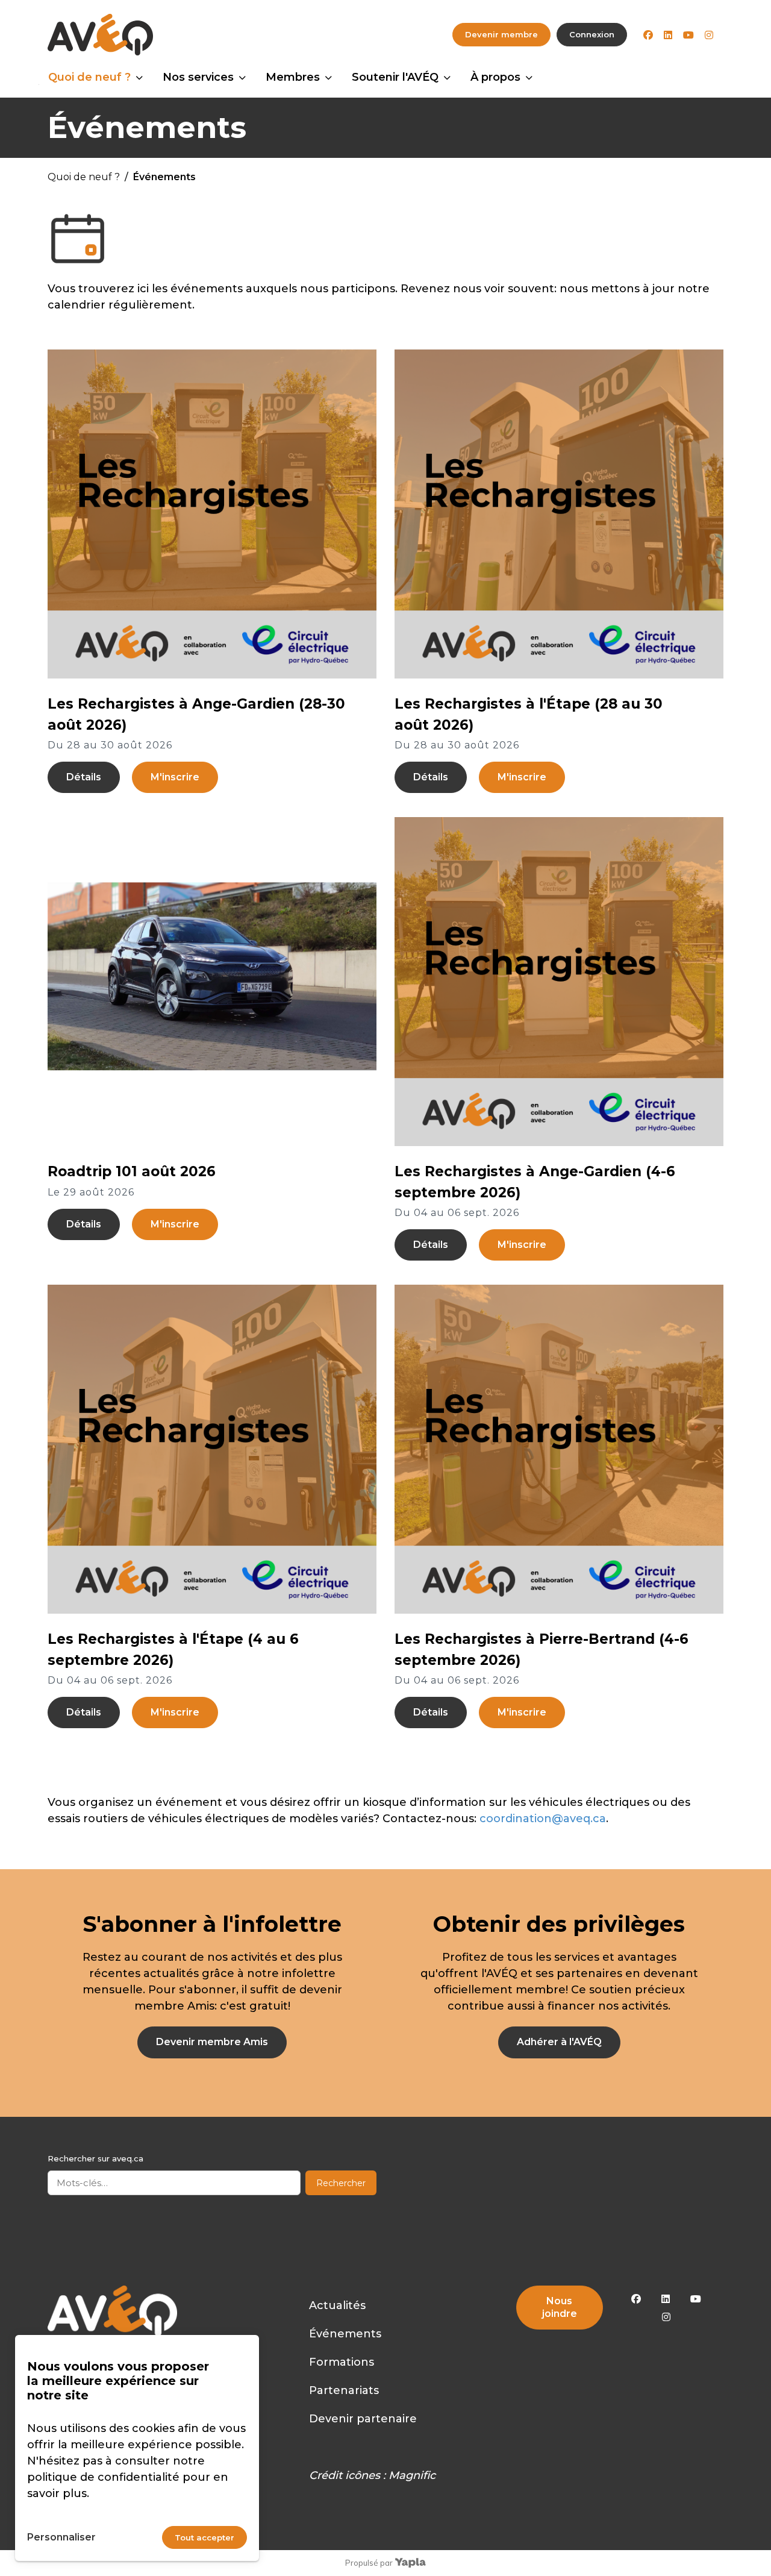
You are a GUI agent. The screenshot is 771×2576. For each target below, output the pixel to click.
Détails (84, 777)
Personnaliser (61, 2537)
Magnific (412, 2475)
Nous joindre (560, 2307)
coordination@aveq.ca (543, 1819)
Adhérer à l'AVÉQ (559, 2042)
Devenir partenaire (363, 2419)
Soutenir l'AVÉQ (395, 77)
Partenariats (344, 2390)
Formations (342, 2362)
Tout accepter (204, 2537)
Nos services (198, 77)
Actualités (337, 2305)
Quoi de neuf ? (89, 77)
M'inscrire (175, 777)
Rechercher (341, 2183)
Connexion (592, 34)
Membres (293, 77)
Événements (345, 2334)
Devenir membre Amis (212, 2042)
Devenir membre (501, 34)
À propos (495, 77)
